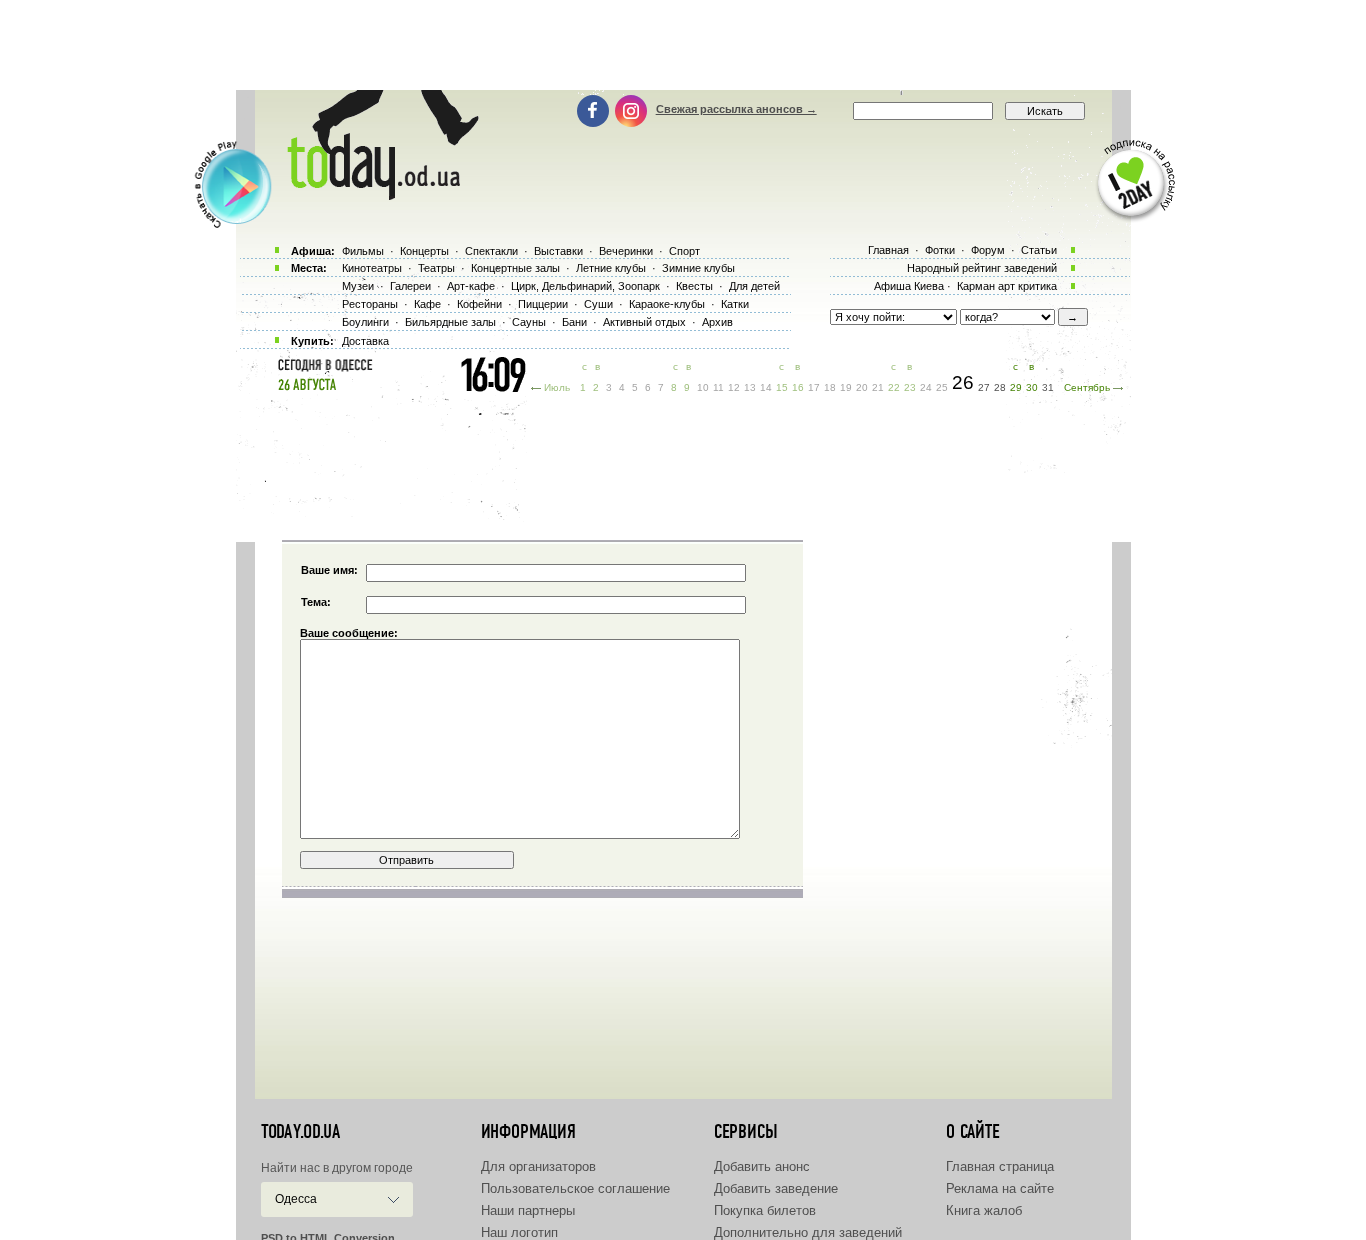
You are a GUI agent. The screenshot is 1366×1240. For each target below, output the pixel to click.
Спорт (684, 251)
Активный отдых (644, 322)
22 (894, 387)
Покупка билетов (765, 1210)
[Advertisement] (683, 45)
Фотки (940, 250)
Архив (717, 322)
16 (798, 387)
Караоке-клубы (667, 304)
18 (830, 387)
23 (910, 387)
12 (734, 387)
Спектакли (491, 251)
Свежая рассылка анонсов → (736, 109)
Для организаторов (538, 1166)
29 (1016, 387)
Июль (557, 387)
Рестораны (370, 304)
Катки (735, 304)
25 (942, 387)
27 (984, 387)
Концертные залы (515, 268)
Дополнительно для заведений (808, 1232)
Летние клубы (611, 268)
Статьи (1039, 250)
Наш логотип (519, 1232)
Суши (598, 304)
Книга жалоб (984, 1210)
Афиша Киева (909, 286)
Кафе (427, 304)
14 (766, 387)
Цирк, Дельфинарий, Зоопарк (585, 286)
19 (846, 387)
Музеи (358, 286)
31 (1048, 387)
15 (782, 387)
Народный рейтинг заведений (982, 268)
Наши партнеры (528, 1210)
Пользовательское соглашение (575, 1188)
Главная (888, 250)
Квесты (694, 286)
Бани (574, 322)
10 (703, 387)
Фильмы (363, 251)
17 (814, 387)
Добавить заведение (776, 1188)
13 (750, 387)
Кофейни (479, 304)
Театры (436, 268)
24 (926, 387)
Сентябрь (1087, 387)
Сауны (529, 322)
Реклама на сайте (1000, 1188)
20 (862, 387)
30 (1032, 387)
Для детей (754, 286)
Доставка (365, 341)
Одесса (296, 1199)
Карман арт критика (1007, 286)
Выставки (558, 251)
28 (1000, 387)
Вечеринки (626, 251)
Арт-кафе (471, 286)
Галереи (410, 286)
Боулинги (365, 322)
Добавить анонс (762, 1166)
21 (878, 387)
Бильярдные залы (450, 322)
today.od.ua (300, 1132)
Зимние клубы (698, 268)
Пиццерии (543, 304)
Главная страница (1000, 1166)
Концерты (424, 251)
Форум (988, 250)
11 (718, 387)
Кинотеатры (372, 268)
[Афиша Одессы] (373, 195)
